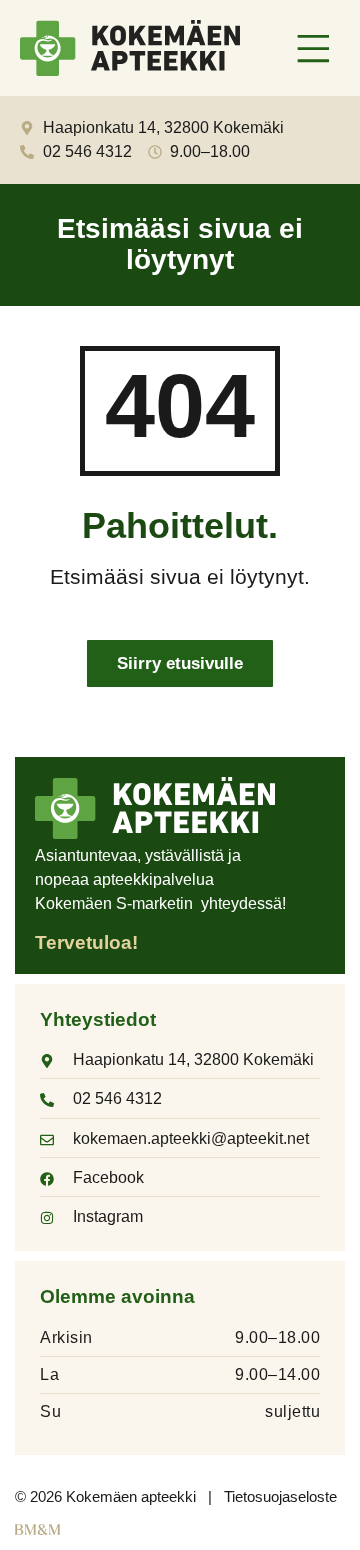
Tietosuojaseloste (280, 1496)
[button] (314, 51)
